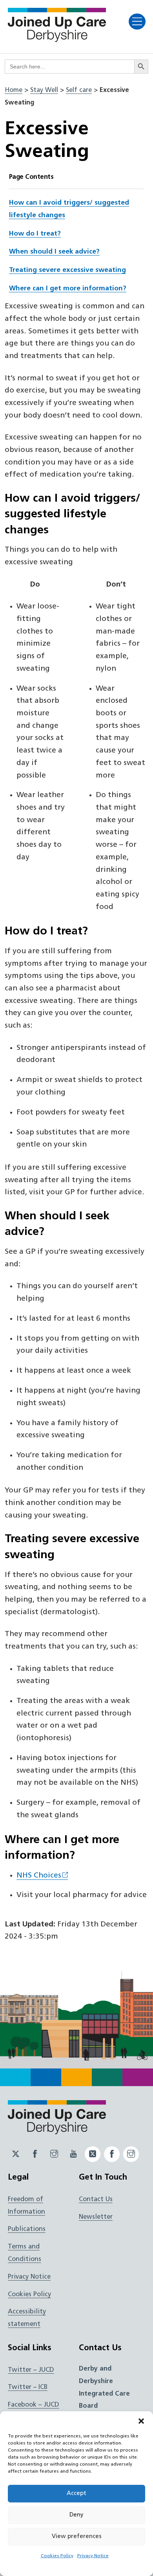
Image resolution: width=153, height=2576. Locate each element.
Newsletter (96, 2217)
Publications (27, 2229)
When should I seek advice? (54, 252)
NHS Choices (39, 1876)
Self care (79, 90)
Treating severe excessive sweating (67, 270)
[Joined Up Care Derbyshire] (57, 40)
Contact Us (96, 2200)
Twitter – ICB (28, 2387)
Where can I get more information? (68, 289)
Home (14, 90)
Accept (76, 2494)
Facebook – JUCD (34, 2405)
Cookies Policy (57, 2556)
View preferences (77, 2537)
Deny (76, 2515)
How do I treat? (35, 234)
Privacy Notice (93, 2556)
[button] (141, 2421)
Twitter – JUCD (31, 2370)
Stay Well (44, 90)
